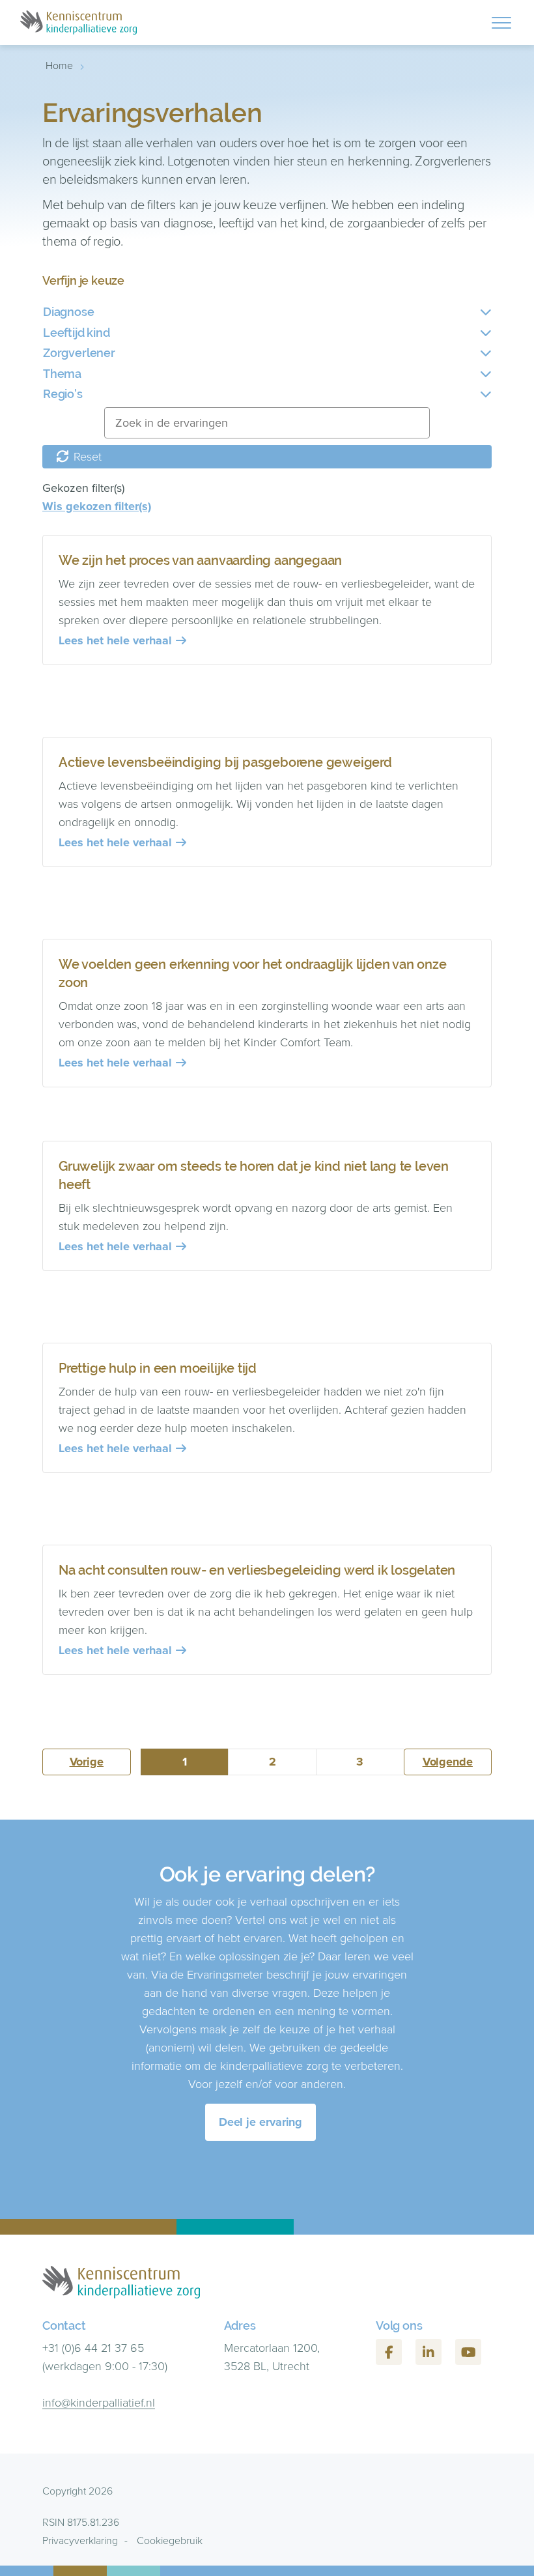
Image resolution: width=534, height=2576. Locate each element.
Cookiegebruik (170, 2540)
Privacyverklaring (80, 2540)
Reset (86, 457)
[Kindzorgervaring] (78, 22)
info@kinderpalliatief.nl (99, 2403)
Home (59, 65)
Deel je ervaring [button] (261, 2122)
